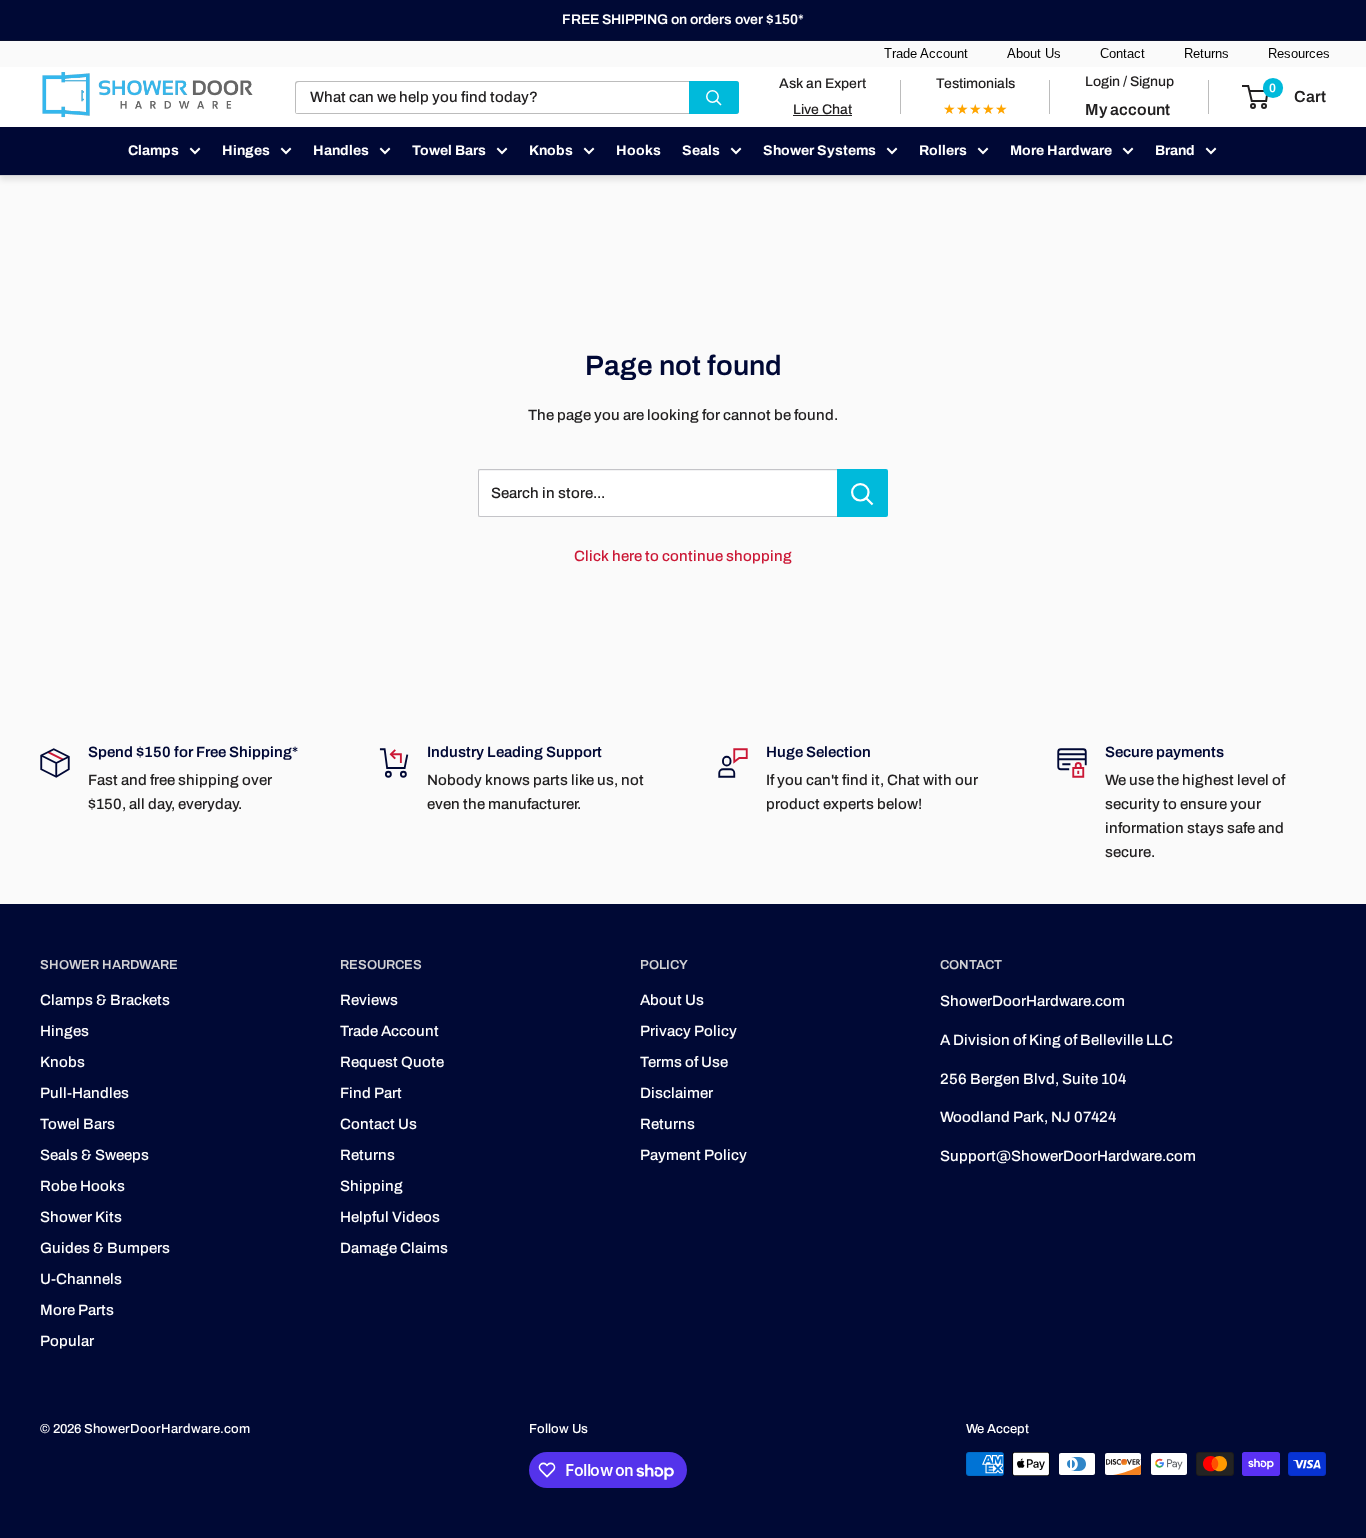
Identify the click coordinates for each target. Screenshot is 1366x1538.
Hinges (246, 150)
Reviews (369, 1000)
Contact (1122, 53)
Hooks (638, 150)
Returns (1206, 53)
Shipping (371, 1186)
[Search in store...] (862, 493)
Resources (1299, 53)
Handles (341, 150)
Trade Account (926, 53)
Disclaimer (676, 1093)
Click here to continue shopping (683, 556)
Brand (1175, 150)
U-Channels (81, 1279)
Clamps (153, 150)
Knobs (551, 150)
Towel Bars (449, 150)
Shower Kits (81, 1217)
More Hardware (1061, 150)
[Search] (714, 97)
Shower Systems (819, 150)
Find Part (371, 1093)
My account (1127, 109)
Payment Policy (693, 1155)
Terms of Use (684, 1062)
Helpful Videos (390, 1217)
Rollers (943, 150)
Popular (67, 1341)
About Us (1034, 53)
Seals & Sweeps (94, 1155)
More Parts (77, 1310)
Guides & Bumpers (105, 1248)
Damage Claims (394, 1248)
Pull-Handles (84, 1093)
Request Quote (392, 1062)
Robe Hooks (82, 1186)
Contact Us (378, 1124)
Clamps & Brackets (105, 1000)
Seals (701, 150)
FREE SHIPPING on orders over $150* (683, 19)
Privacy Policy (688, 1031)
